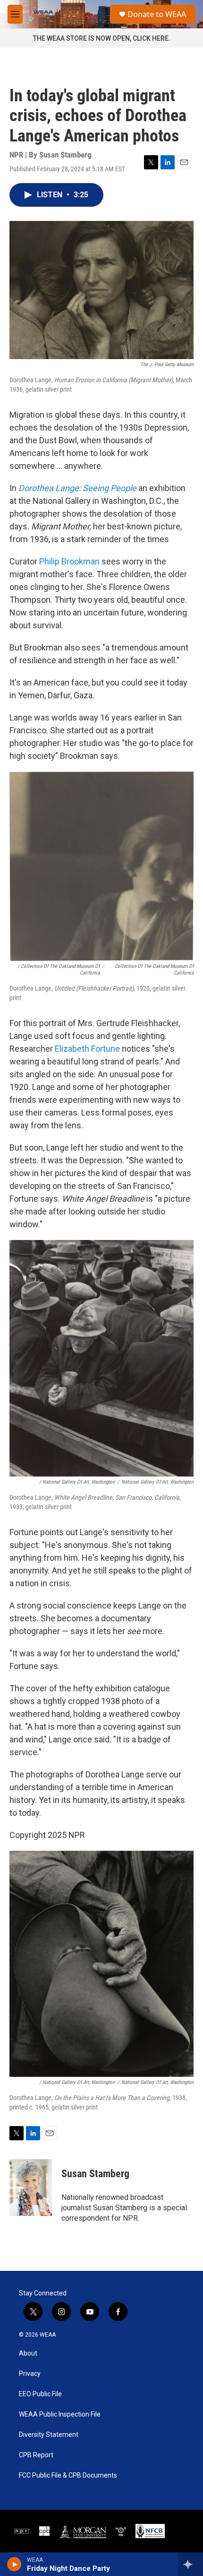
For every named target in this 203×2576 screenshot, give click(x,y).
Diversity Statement (49, 2435)
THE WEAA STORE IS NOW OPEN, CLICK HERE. (102, 38)
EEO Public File (40, 2394)
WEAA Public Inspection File (60, 2414)
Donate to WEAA (157, 14)
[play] (14, 2564)
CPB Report (36, 2455)
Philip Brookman (69, 561)
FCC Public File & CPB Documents (68, 2475)
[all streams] (190, 2564)
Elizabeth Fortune (86, 1049)
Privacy (30, 2374)
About (28, 2353)
